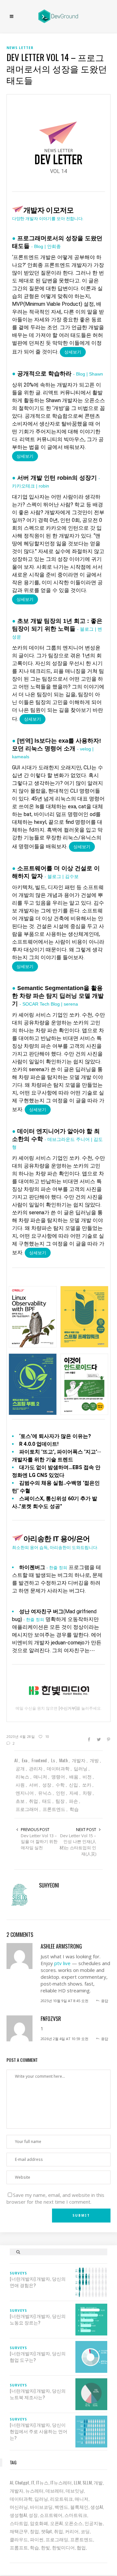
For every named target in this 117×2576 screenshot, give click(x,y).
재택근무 (19, 2531)
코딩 (85, 2531)
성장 (33, 2515)
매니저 (82, 2499)
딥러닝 (41, 2499)
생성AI (97, 2507)
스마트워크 (76, 2515)
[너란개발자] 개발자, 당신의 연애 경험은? (38, 2282)
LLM (77, 2482)
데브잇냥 (75, 2490)
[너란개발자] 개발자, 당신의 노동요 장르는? (38, 2319)
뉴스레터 (34, 2490)
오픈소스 (73, 2523)
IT (33, 2482)
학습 (34, 2547)
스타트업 (19, 2523)
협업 (81, 2547)
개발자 (17, 2490)
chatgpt (22, 2482)
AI (11, 2482)
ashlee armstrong (61, 1946)
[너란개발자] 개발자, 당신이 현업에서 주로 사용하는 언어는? (39, 2431)
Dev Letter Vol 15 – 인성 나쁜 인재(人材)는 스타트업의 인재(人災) (78, 1845)
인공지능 (94, 2523)
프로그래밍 (57, 2539)
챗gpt (46, 2531)
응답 (105, 2001)
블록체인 (79, 2507)
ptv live (62, 1963)
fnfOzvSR (51, 2019)
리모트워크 (61, 2499)
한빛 (45, 2547)
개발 (98, 2482)
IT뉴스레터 (61, 2482)
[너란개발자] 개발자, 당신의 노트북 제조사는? (38, 2394)
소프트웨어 (51, 2515)
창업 (34, 2531)
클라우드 (19, 2539)
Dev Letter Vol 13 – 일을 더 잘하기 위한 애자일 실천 (39, 1842)
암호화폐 (39, 2523)
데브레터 (55, 2490)
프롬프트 (19, 2547)
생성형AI (18, 2515)
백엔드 (61, 2507)
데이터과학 (21, 2499)
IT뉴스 (42, 2482)
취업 (58, 2531)
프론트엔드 (82, 2539)
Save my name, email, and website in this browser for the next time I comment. (55, 2198)
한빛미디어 (63, 2547)
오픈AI (56, 2523)
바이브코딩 (41, 2507)
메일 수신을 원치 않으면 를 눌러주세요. (59, 1708)
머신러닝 (19, 2507)
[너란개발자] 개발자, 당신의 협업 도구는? (38, 2357)
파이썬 (37, 2539)
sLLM (87, 2482)
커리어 (72, 2531)
